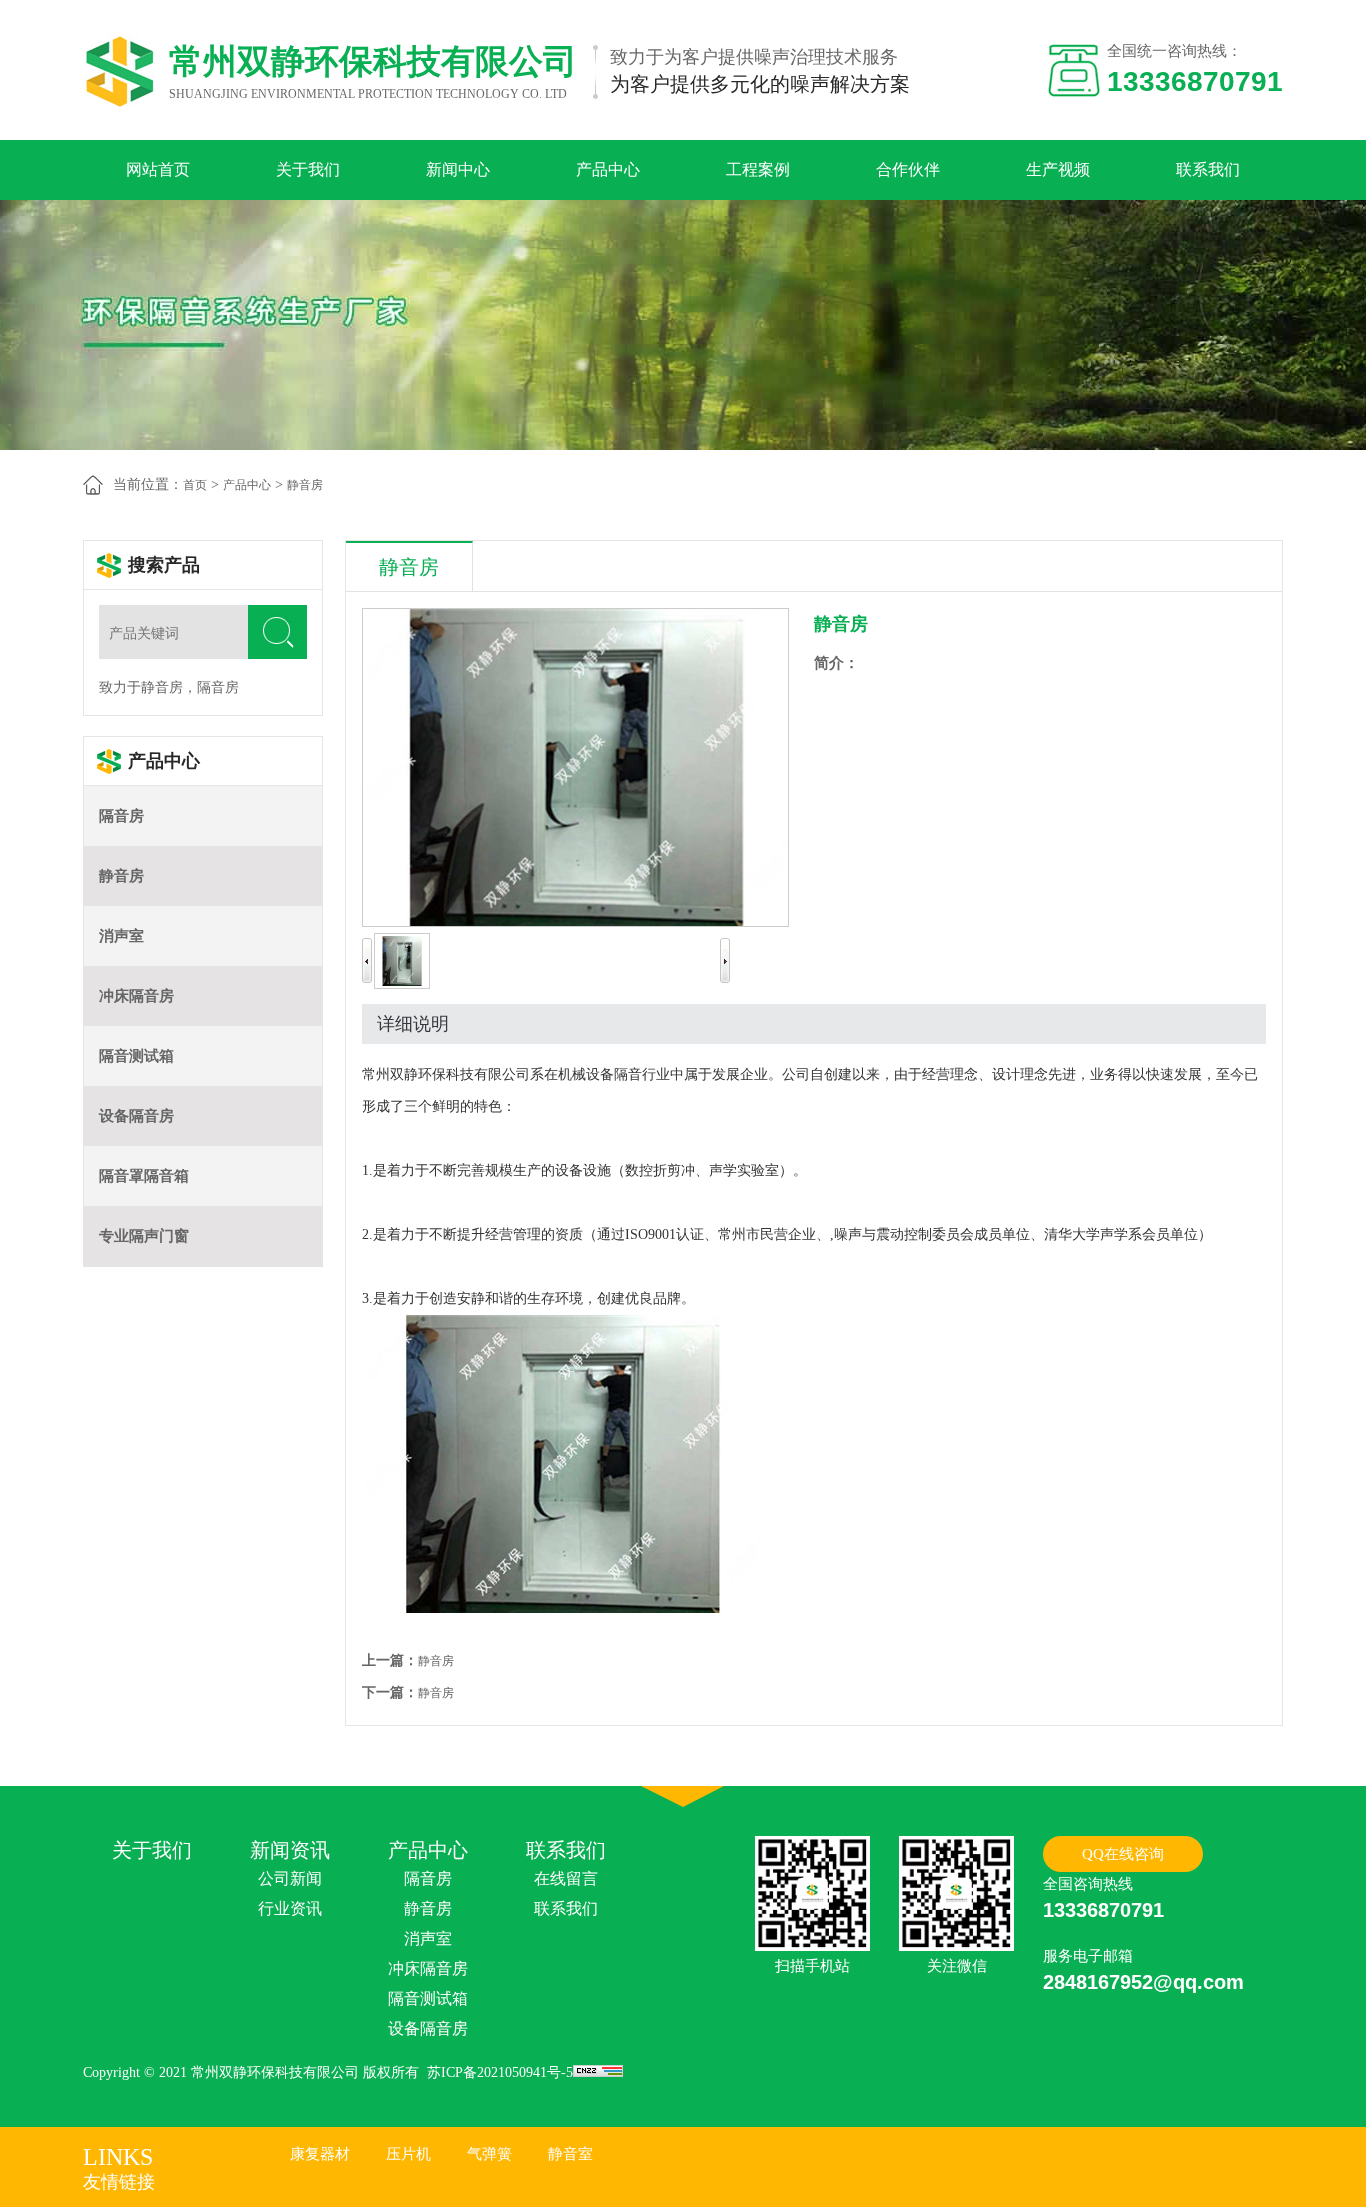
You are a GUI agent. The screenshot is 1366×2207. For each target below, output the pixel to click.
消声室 (121, 936)
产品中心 (608, 169)
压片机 (408, 2154)
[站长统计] (598, 2072)
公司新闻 (290, 1878)
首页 (195, 485)
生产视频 (1058, 169)
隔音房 (121, 816)
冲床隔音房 (136, 996)
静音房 (305, 485)
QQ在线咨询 (1123, 1854)
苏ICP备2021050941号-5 (500, 2072)
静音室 (570, 2154)
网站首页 (158, 169)
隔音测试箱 (136, 1056)
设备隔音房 (136, 1116)
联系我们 (1208, 169)
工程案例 (758, 169)
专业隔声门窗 (144, 1236)
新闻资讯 (290, 1850)
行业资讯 (290, 1908)
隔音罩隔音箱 (144, 1176)
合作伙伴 (908, 169)
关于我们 (308, 169)
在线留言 (566, 1878)
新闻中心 (458, 169)
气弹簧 (489, 2154)
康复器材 (320, 2154)
